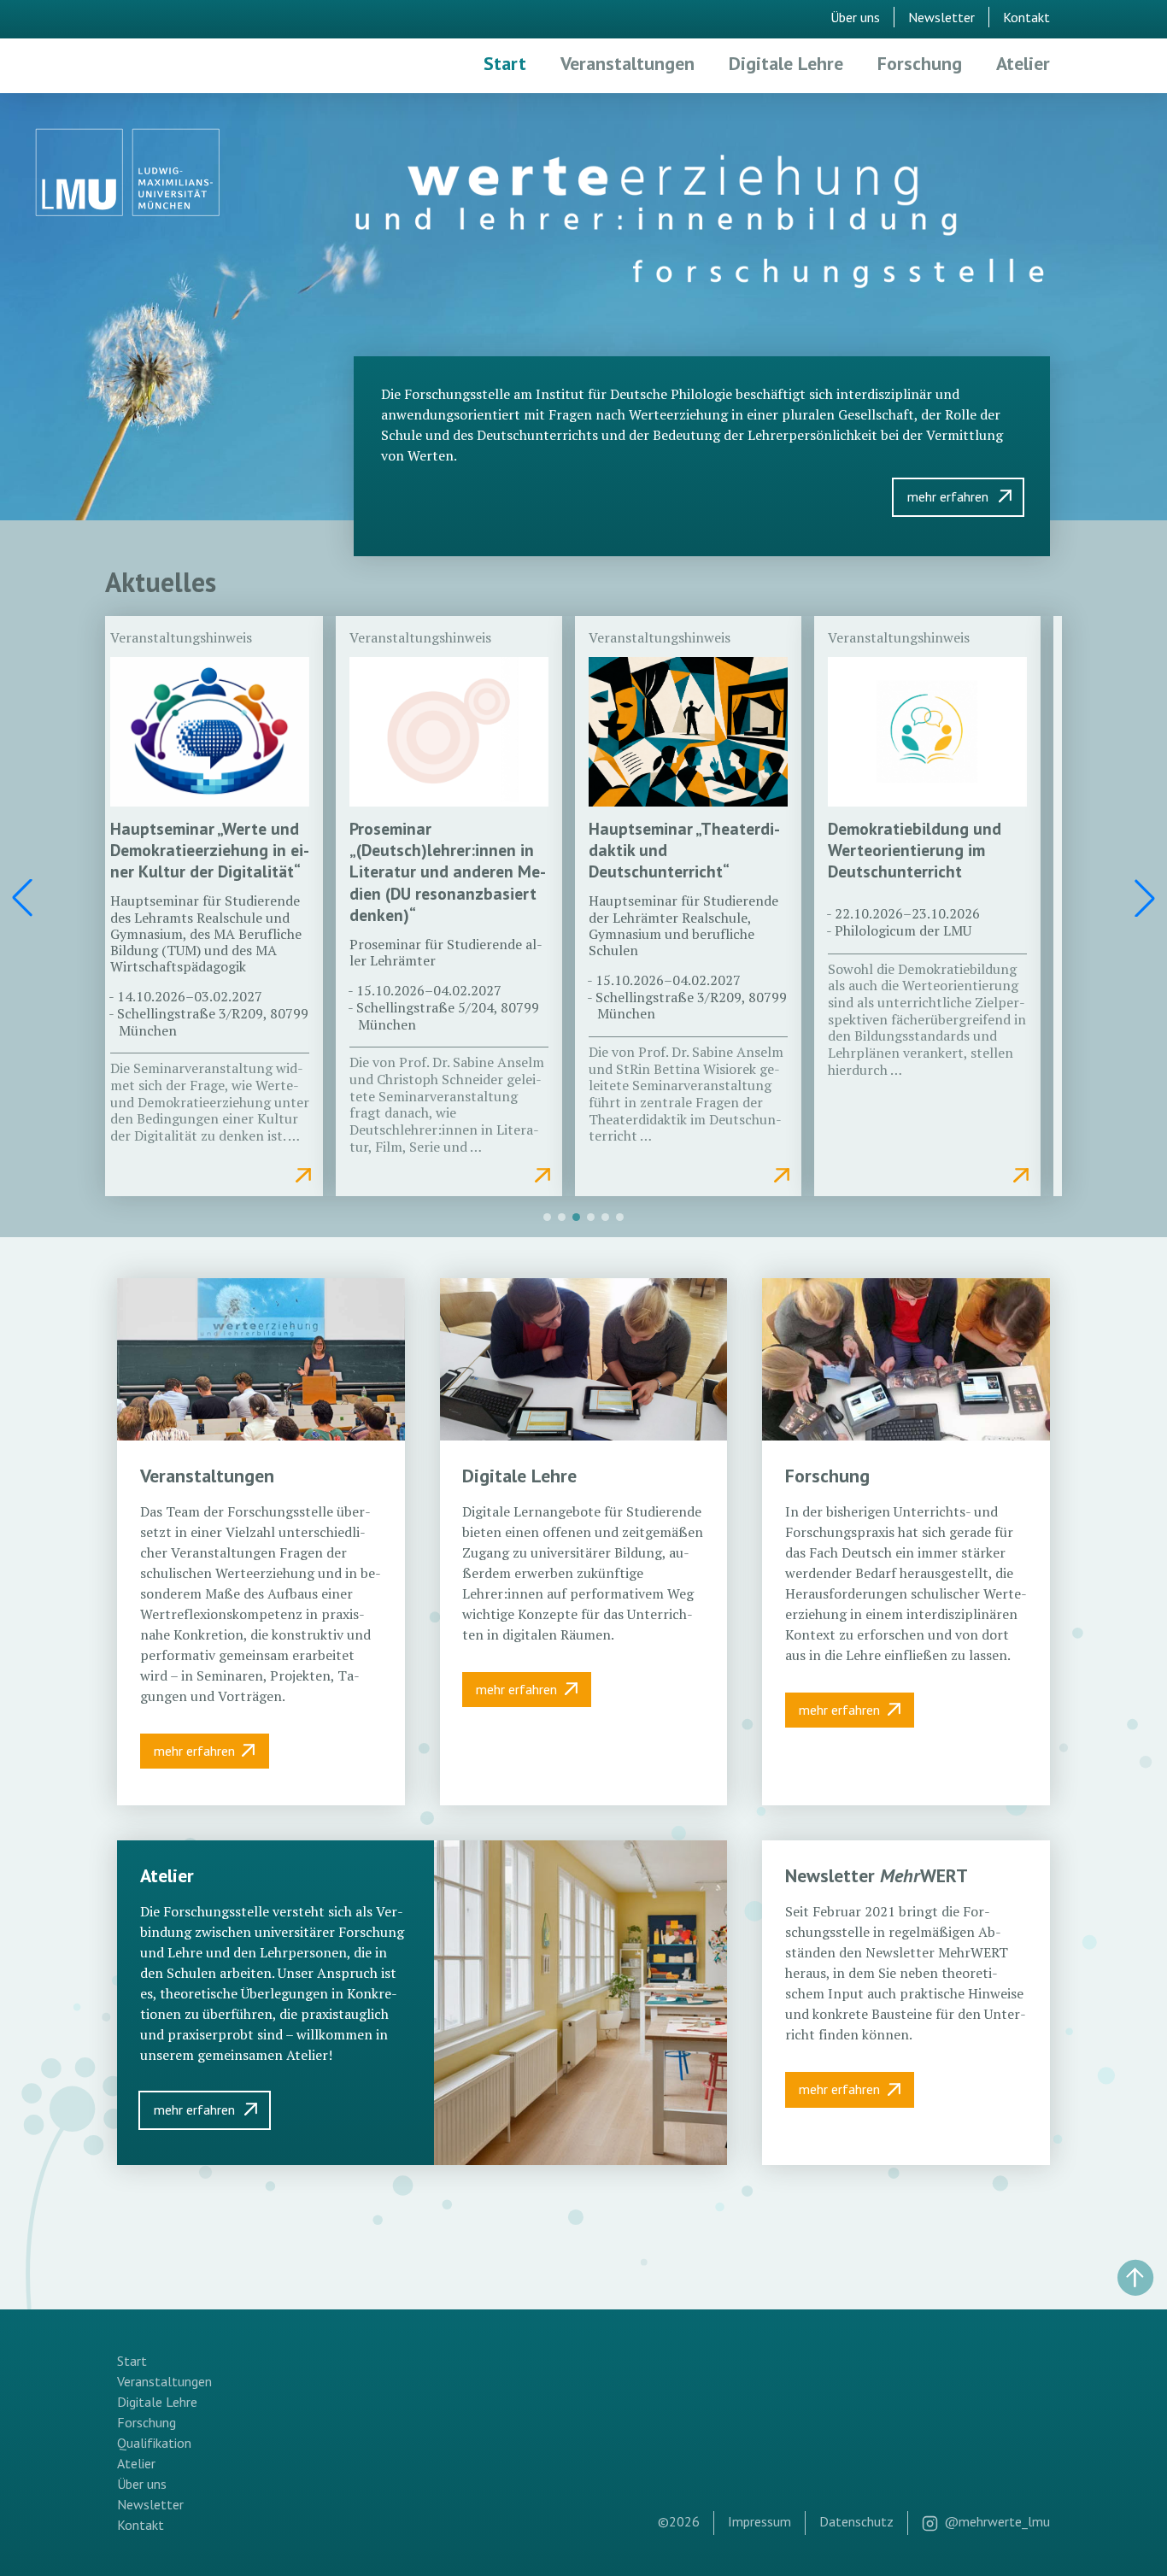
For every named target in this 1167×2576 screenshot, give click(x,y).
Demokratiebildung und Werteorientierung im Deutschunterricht (915, 850)
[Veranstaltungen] (261, 1359)
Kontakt (1026, 17)
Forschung (920, 63)
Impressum (759, 2521)
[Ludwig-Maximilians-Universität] (128, 175)
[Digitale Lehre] (584, 1359)
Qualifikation (154, 2443)
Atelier (1023, 63)
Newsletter (941, 17)
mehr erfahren (948, 496)
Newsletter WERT (877, 1875)
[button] (1145, 898)
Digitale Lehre (786, 63)
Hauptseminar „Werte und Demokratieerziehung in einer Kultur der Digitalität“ (210, 850)
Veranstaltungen (627, 63)
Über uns (855, 17)
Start (505, 63)
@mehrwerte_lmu (997, 2521)
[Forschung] (906, 1359)
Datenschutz (856, 2521)
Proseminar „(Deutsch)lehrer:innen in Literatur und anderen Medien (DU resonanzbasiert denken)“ (448, 871)
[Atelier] (581, 2002)
